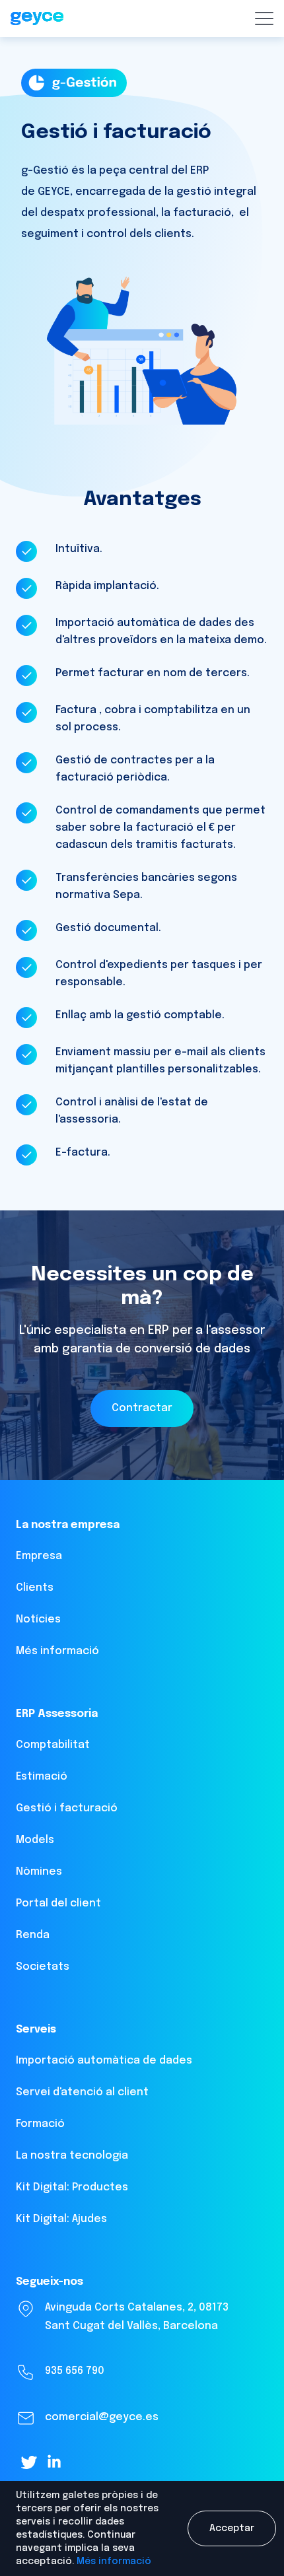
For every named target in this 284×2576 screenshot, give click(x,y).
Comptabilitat (53, 1745)
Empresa (39, 1556)
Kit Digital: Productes (72, 2187)
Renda (33, 1935)
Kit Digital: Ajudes (61, 2219)
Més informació (114, 2561)
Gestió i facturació (67, 1808)
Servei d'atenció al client (82, 2092)
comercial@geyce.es (102, 2417)
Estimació (42, 1777)
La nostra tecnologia (72, 2156)
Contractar (142, 1408)
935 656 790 (75, 2371)
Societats (43, 1967)
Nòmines (39, 1872)
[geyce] (37, 19)
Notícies (38, 1619)
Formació (40, 2124)
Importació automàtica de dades (104, 2061)
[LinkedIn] (54, 2461)
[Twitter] (29, 2462)
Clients (35, 1588)
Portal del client (58, 1903)
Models (35, 1840)
